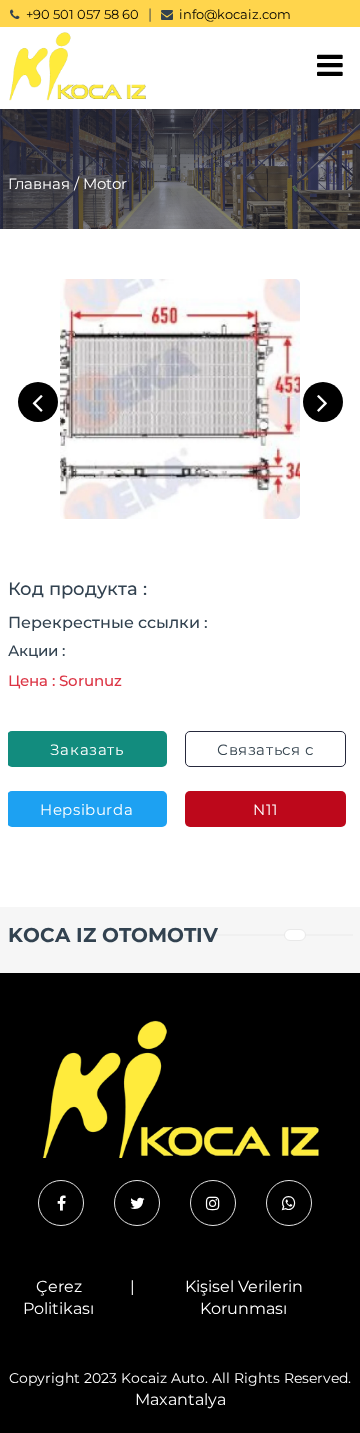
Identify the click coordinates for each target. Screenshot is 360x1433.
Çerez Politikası (58, 1297)
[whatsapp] (289, 1203)
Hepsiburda (86, 809)
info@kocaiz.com (235, 14)
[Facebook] (61, 1203)
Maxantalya (180, 1399)
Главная (39, 183)
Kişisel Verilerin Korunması (244, 1297)
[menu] (330, 65)
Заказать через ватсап (87, 753)
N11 (265, 809)
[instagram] (213, 1203)
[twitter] (137, 1203)
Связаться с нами (265, 753)
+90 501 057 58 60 (82, 14)
